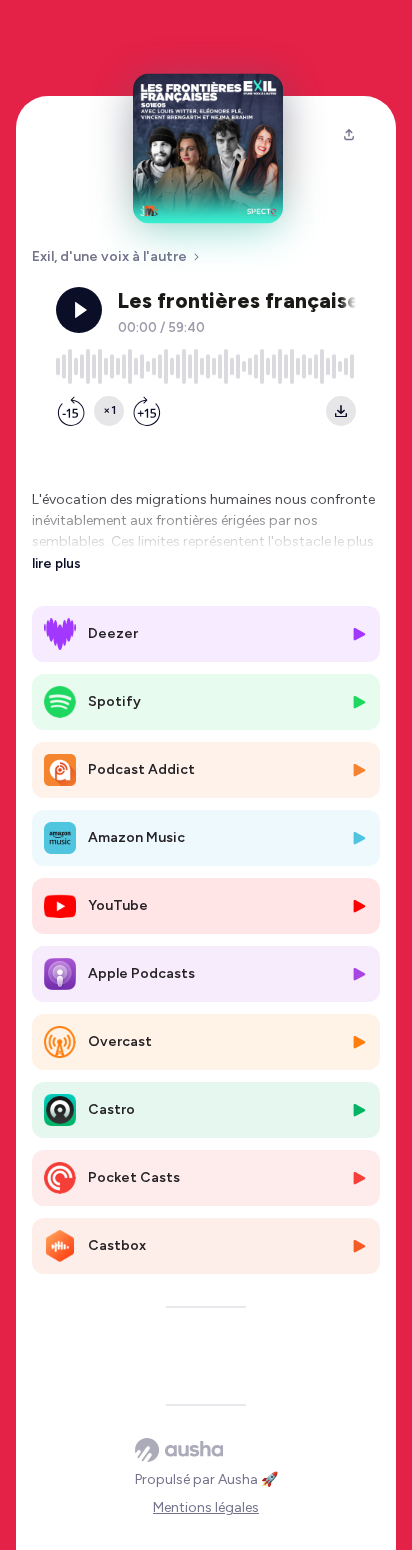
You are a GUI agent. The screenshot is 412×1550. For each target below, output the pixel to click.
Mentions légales (206, 1507)
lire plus (56, 563)
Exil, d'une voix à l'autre (109, 256)
